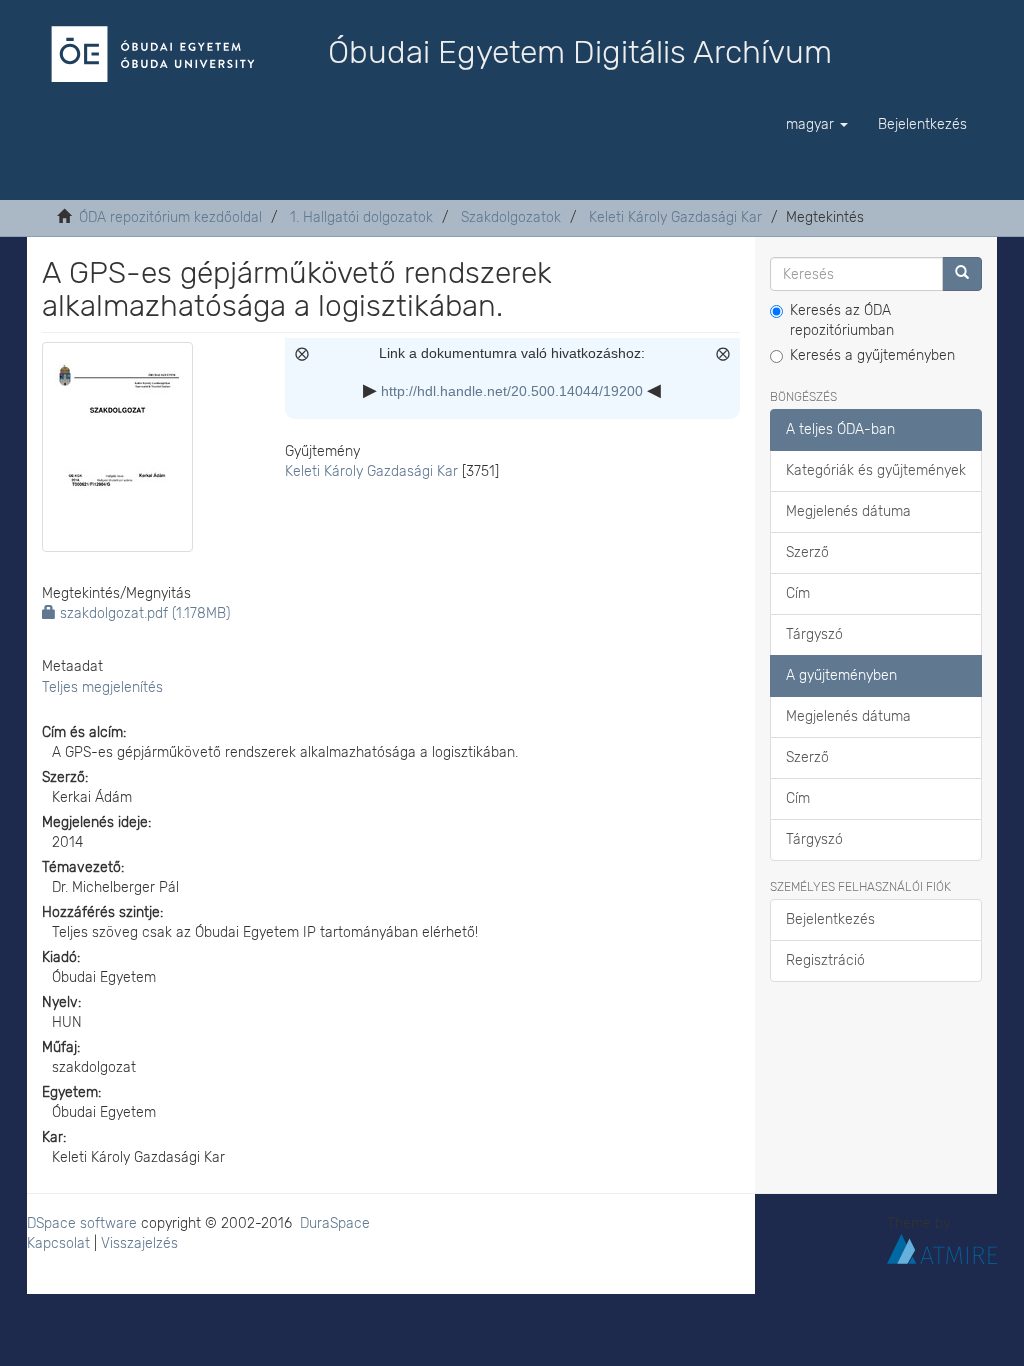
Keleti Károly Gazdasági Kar (675, 217)
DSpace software (82, 1223)
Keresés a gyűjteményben (872, 355)
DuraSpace (335, 1223)
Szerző (807, 552)
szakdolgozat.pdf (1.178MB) (143, 613)
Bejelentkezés (830, 919)
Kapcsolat (58, 1243)
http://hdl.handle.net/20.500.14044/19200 (512, 391)
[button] (817, 125)
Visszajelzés (139, 1243)
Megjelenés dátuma (848, 511)
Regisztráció (825, 960)
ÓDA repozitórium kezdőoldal (170, 217)
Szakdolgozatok (511, 217)
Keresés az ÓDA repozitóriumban (842, 320)
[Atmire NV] (942, 1247)
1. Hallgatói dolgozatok (361, 217)
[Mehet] (962, 274)
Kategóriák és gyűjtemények (876, 470)
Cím (798, 593)
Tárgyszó (814, 634)
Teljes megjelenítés (102, 687)
